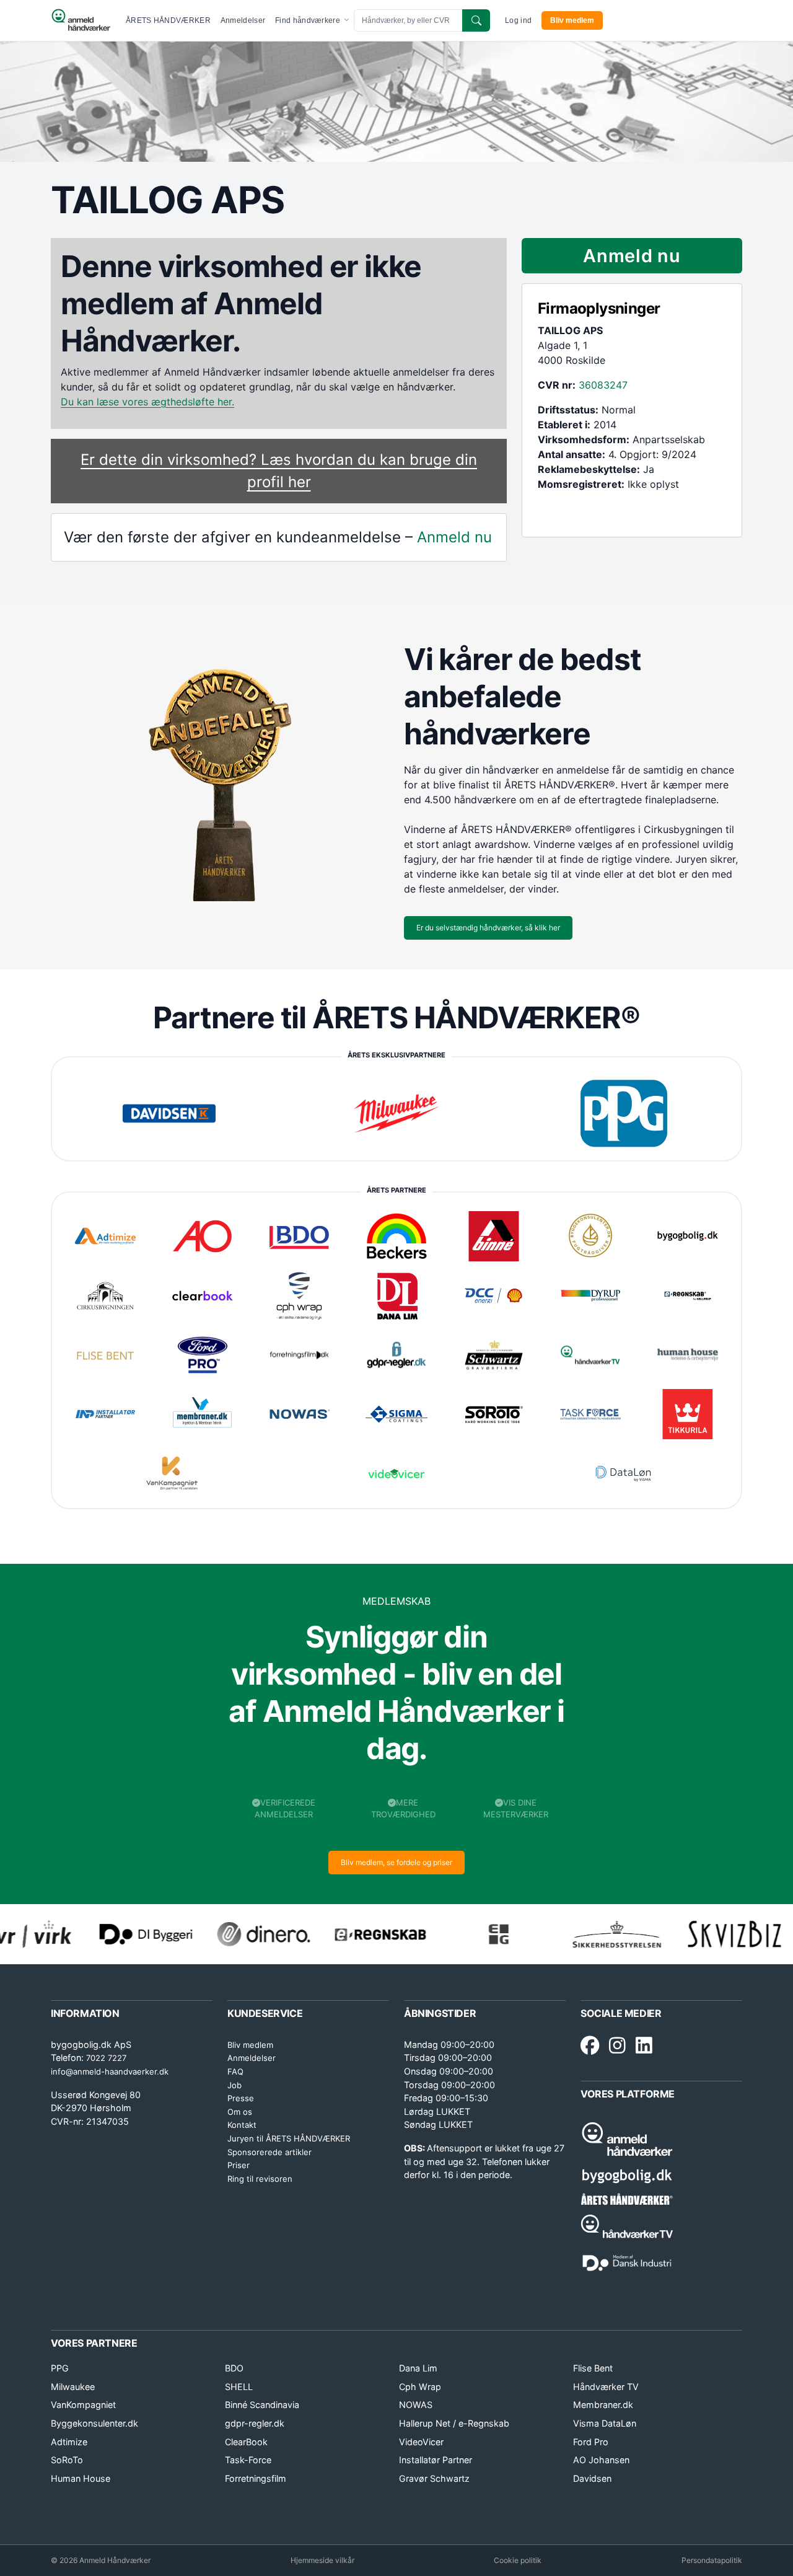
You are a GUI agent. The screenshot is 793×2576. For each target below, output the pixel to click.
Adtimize (69, 2442)
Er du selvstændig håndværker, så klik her (488, 928)
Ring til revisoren (260, 2179)
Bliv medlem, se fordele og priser (396, 1862)
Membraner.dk (603, 2405)
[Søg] (476, 20)
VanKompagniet (83, 2405)
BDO (234, 2368)
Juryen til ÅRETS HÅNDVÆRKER (289, 2138)
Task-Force (248, 2460)
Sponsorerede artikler (269, 2152)
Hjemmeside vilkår (322, 2560)
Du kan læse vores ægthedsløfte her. (147, 402)
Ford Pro (591, 2442)
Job (234, 2085)
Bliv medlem (572, 20)
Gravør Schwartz (434, 2478)
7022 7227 (106, 2058)
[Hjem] (81, 20)
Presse (241, 2098)
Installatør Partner (436, 2460)
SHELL (239, 2387)
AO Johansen (601, 2460)
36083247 (603, 385)
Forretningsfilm (256, 2478)
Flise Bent (593, 2368)
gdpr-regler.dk (255, 2423)
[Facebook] (590, 2046)
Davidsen (592, 2478)
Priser (239, 2165)
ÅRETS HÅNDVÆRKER (168, 20)
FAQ (235, 2071)
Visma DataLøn (605, 2423)
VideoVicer (421, 2442)
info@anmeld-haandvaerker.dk (110, 2071)
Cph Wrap (420, 2387)
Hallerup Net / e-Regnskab (454, 2423)
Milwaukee (73, 2387)
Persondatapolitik (712, 2560)
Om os (240, 2112)
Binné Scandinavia (262, 2405)
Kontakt (242, 2125)
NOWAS (416, 2405)
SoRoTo (67, 2460)
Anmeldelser (243, 20)
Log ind (518, 20)
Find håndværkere (309, 20)
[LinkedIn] (644, 2046)
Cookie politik (518, 2560)
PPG (60, 2368)
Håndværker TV (606, 2387)
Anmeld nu (454, 537)
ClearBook (246, 2442)
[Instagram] (617, 2046)
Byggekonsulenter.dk (94, 2423)
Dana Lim (418, 2368)
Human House (81, 2478)
